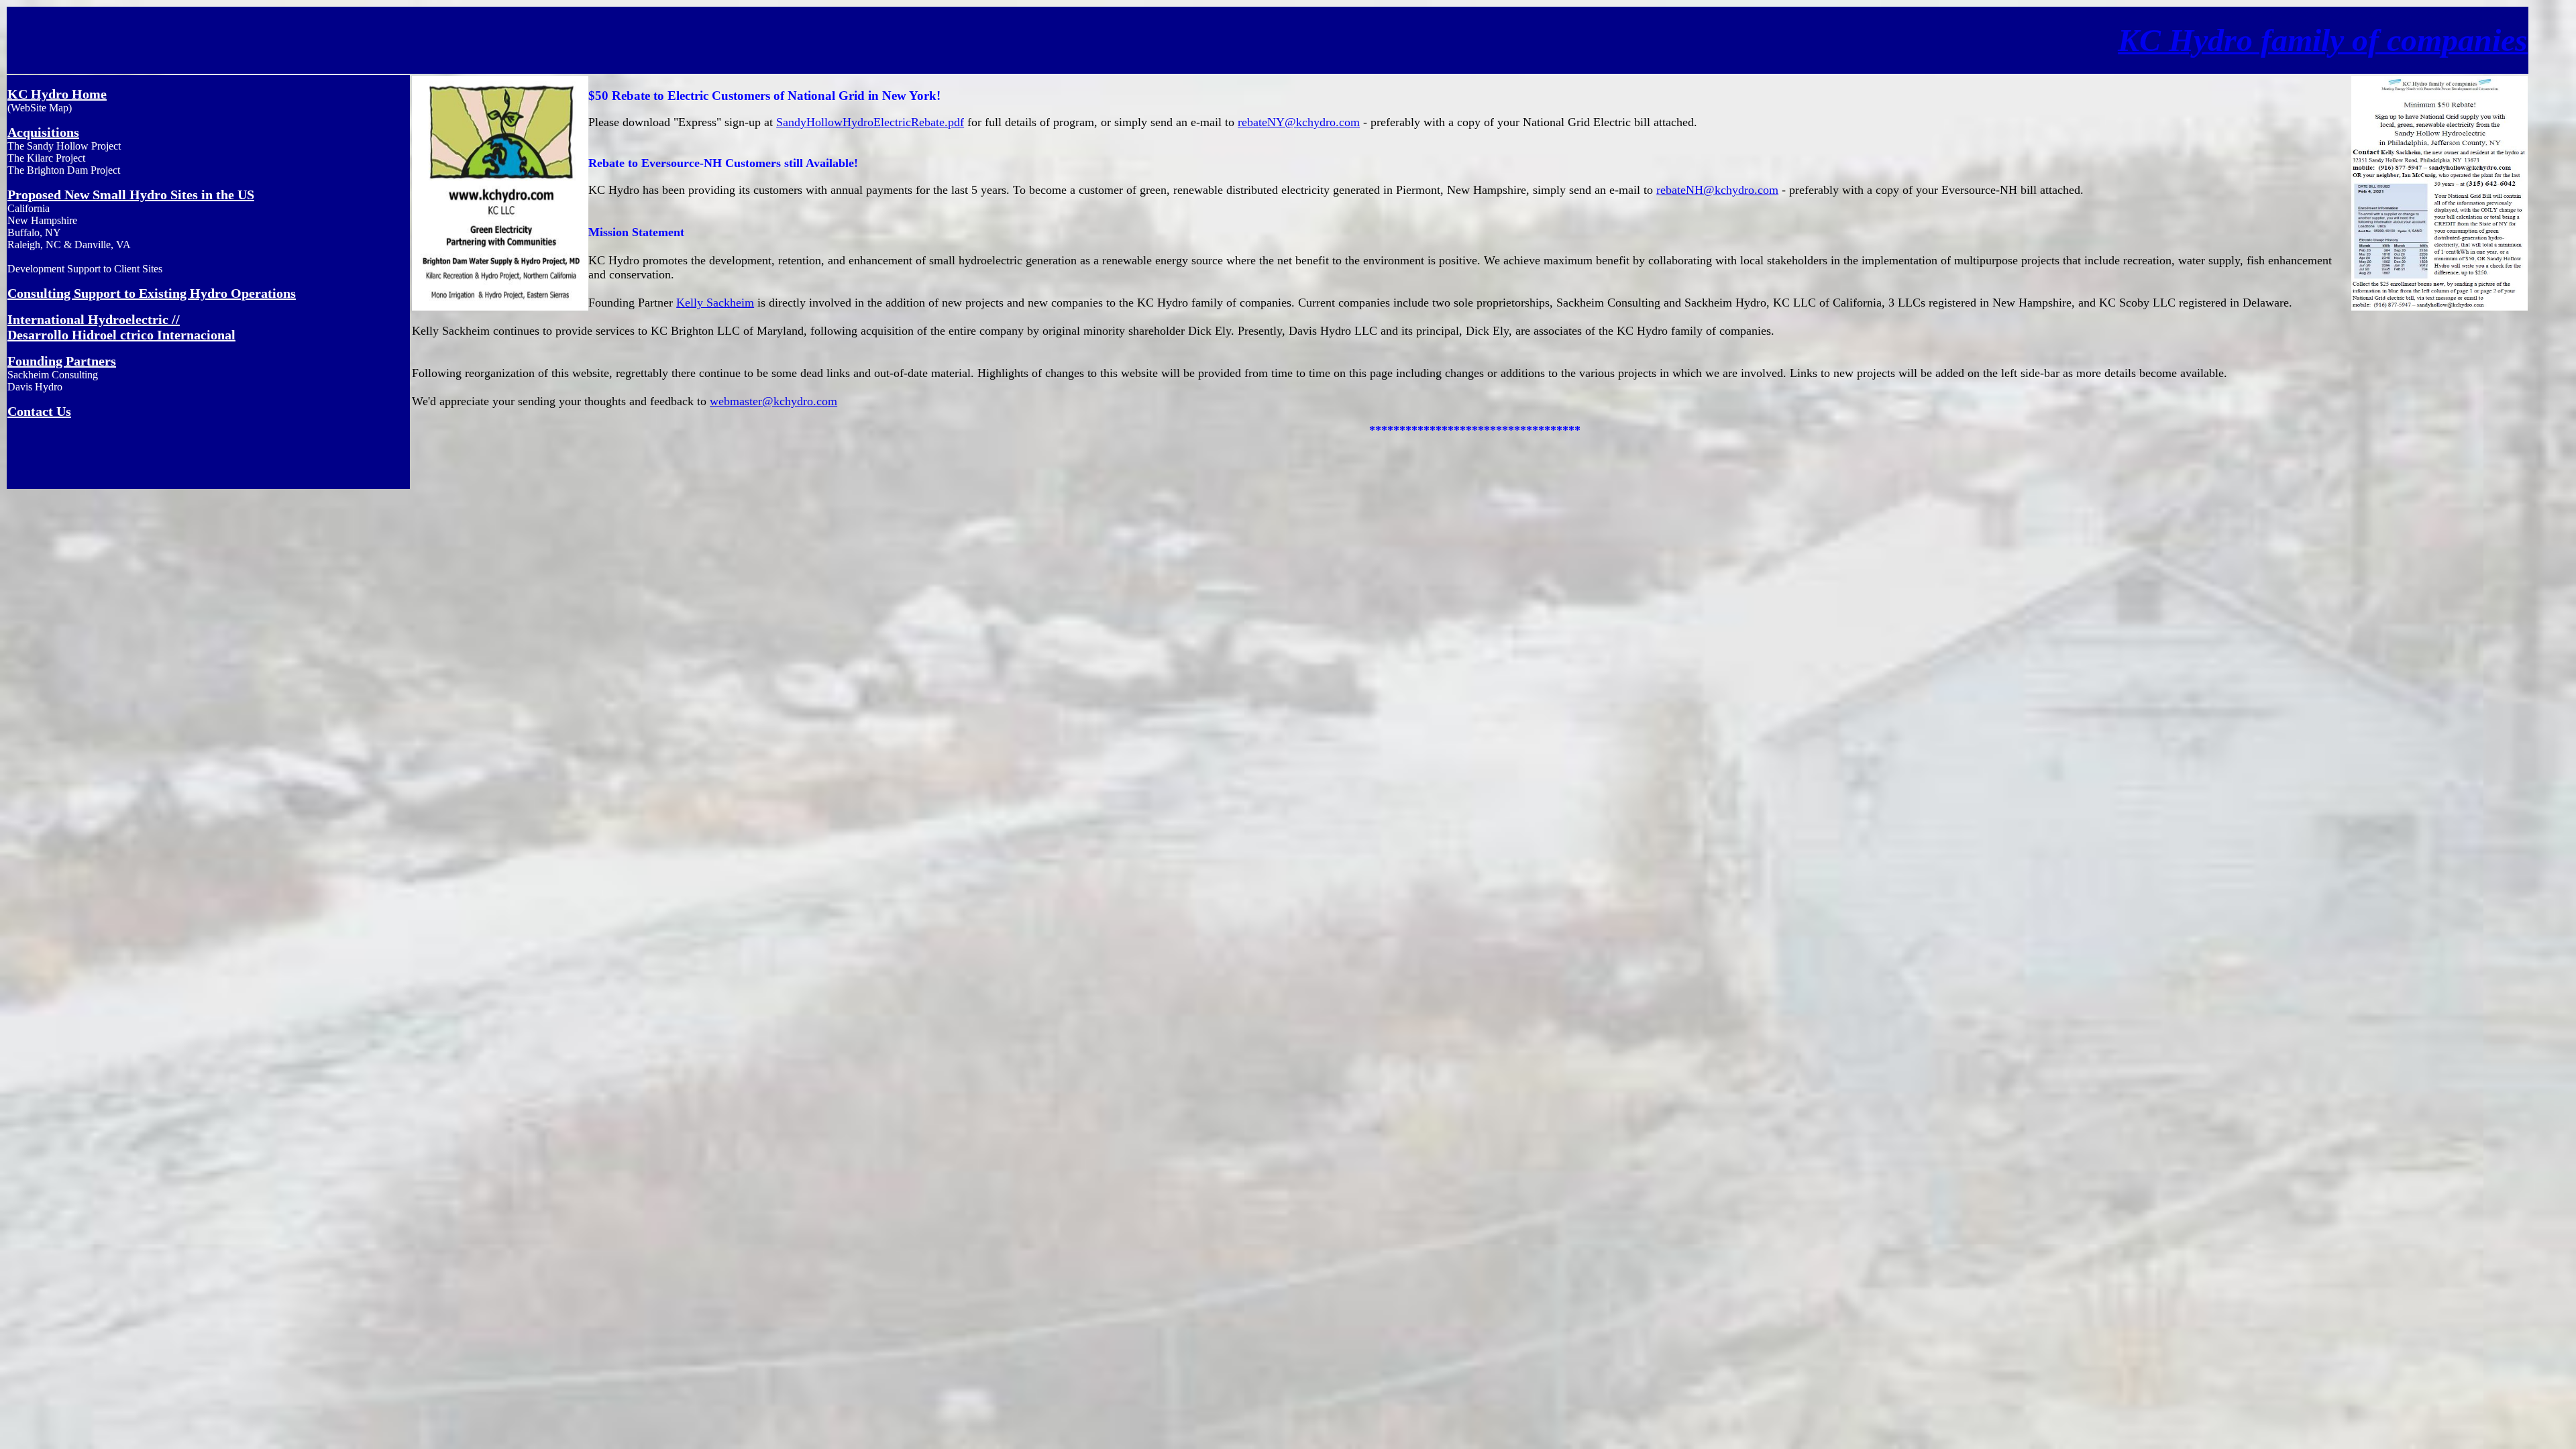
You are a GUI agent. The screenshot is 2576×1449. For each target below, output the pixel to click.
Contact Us (39, 411)
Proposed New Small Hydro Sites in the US (131, 195)
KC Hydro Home (57, 94)
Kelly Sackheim (715, 303)
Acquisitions (43, 132)
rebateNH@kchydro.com (1717, 190)
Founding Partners (62, 361)
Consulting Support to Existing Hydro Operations (152, 293)
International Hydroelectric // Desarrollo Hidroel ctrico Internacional (121, 327)
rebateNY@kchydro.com (1299, 122)
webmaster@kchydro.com (773, 401)
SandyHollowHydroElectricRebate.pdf (870, 122)
